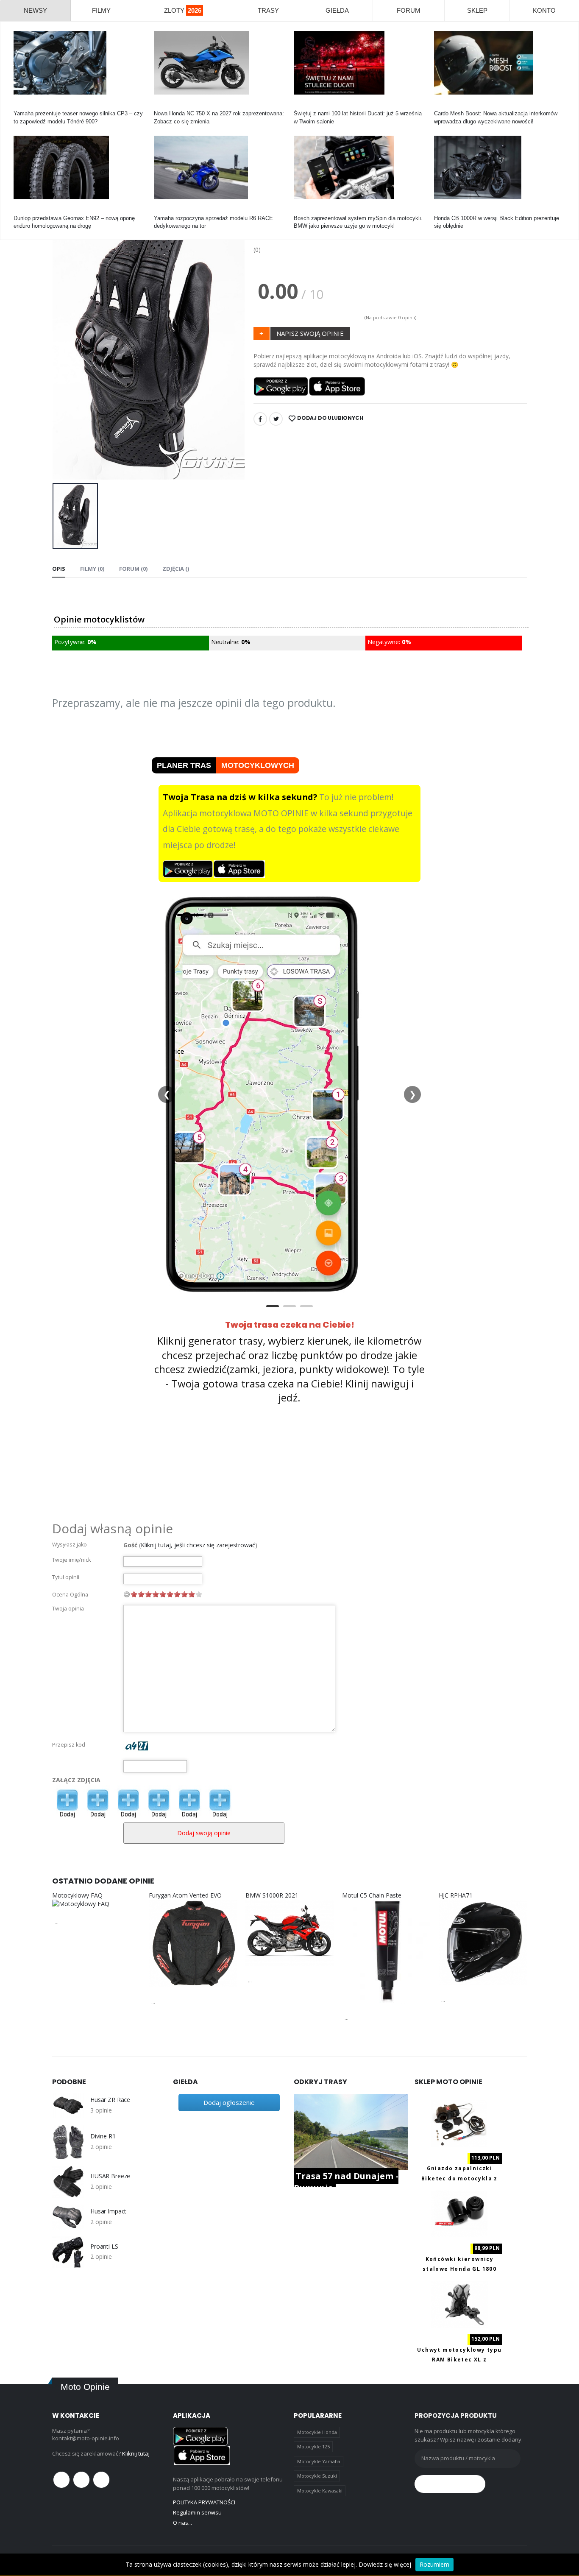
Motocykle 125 (313, 2446)
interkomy (446, 106)
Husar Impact (108, 2211)
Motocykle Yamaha (319, 2461)
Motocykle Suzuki (317, 2476)
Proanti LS (104, 2247)
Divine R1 (103, 2136)
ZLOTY (183, 10)
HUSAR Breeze (110, 2176)
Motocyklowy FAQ (77, 1895)
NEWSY (35, 10)
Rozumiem (434, 2564)
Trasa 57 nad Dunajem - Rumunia (346, 2182)
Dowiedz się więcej (385, 2564)
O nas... (182, 2523)
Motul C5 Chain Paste (372, 1895)
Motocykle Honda (317, 2432)
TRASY (268, 10)
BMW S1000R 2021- (273, 1895)
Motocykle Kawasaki (320, 2491)
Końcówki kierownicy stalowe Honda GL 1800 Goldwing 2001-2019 (459, 2269)
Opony (22, 211)
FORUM (409, 10)
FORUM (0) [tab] (133, 569)
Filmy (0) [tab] (92, 569)
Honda (162, 106)
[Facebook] (260, 419)
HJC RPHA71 (456, 1895)
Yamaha (24, 106)
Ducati (302, 106)
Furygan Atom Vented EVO (185, 1895)
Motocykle (306, 211)
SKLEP (477, 10)
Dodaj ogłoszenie (229, 2102)
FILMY (101, 10)
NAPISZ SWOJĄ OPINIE (310, 333)
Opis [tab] (59, 569)
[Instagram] (101, 2480)
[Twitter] (276, 419)
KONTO (544, 10)
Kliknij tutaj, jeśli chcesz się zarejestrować (198, 1545)
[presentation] (65, 339)
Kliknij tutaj (136, 2453)
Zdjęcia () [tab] (176, 569)
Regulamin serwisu (197, 2512)
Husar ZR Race (110, 2100)
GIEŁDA (337, 10)
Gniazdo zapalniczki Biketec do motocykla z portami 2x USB (459, 2178)
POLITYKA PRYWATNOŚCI (204, 2502)
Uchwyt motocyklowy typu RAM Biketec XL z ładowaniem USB (459, 2360)
